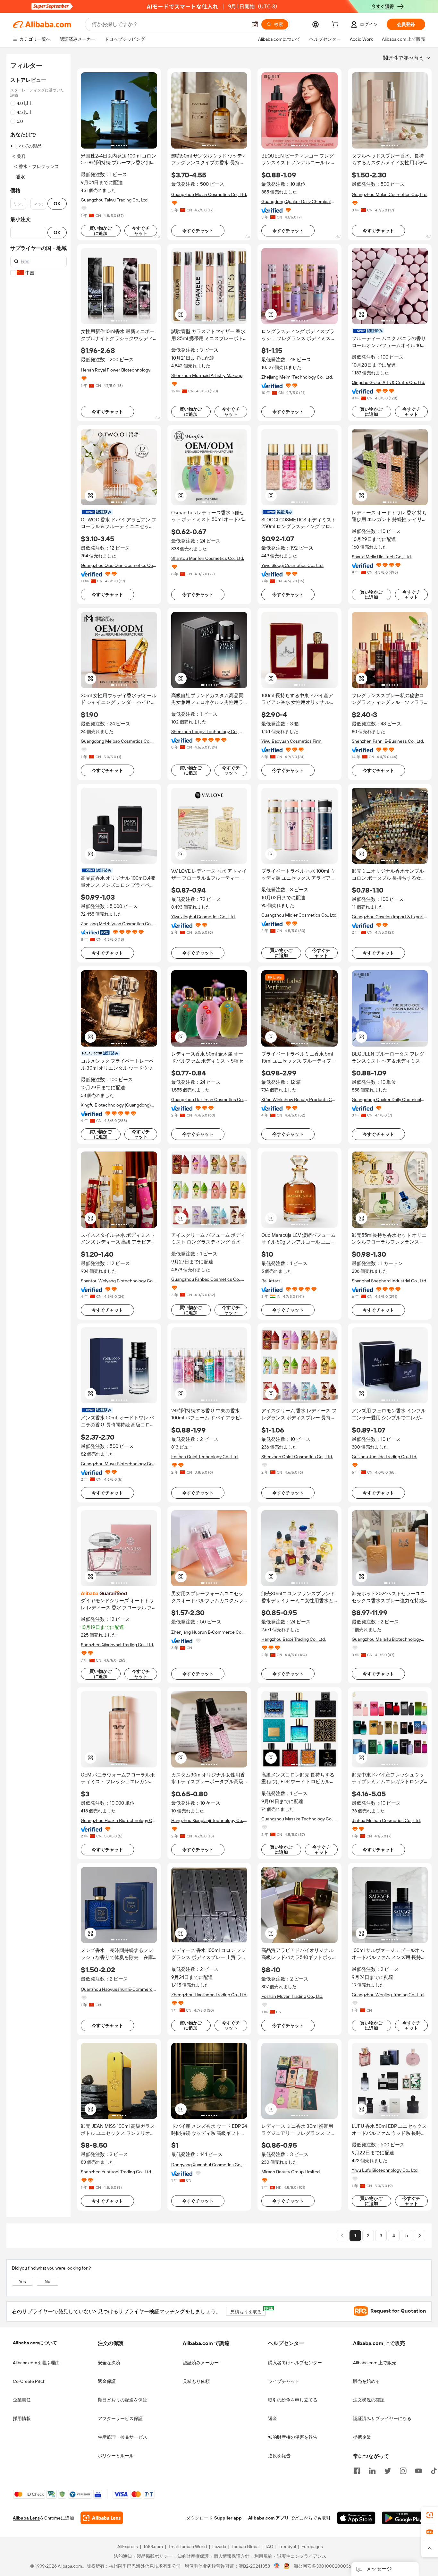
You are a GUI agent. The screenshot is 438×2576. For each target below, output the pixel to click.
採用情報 (22, 2418)
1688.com (153, 2547)
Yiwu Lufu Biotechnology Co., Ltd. (385, 2170)
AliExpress (128, 2547)
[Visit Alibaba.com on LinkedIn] (372, 2470)
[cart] (336, 25)
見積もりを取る (248, 2311)
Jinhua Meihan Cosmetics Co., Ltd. (386, 1820)
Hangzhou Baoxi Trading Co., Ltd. (294, 1639)
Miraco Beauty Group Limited (291, 2172)
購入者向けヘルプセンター (295, 2363)
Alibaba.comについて (35, 2343)
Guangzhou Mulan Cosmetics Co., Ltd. (209, 194)
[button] (255, 24)
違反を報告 (279, 2456)
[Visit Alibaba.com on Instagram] (403, 2470)
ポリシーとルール (116, 2456)
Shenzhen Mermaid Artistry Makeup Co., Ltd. (207, 376)
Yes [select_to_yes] (22, 2281)
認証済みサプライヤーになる (382, 2418)
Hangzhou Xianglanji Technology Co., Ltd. (208, 1821)
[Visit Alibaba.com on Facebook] (357, 2470)
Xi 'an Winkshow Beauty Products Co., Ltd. (299, 1100)
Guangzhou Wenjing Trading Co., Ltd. (388, 1995)
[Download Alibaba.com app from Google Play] (404, 2518)
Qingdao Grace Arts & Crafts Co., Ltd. (388, 382)
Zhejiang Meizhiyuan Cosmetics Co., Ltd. (117, 924)
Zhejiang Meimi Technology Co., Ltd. (297, 377)
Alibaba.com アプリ (269, 2518)
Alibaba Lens (26, 2518)
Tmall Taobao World (188, 2547)
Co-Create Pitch (29, 2381)
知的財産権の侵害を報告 (293, 2437)
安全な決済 (109, 2363)
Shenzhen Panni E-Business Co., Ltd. (388, 741)
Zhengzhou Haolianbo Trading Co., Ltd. (209, 1995)
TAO (269, 2547)
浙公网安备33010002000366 (324, 2566)
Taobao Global (245, 2547)
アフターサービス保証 (120, 2418)
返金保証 (107, 2381)
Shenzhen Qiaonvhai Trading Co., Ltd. (117, 1645)
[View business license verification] (277, 2566)
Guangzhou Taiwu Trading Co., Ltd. (115, 200)
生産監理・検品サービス (122, 2437)
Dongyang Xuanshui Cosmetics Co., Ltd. (207, 2165)
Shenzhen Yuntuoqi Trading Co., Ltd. (116, 2172)
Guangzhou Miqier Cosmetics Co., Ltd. (299, 915)
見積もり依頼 (196, 2381)
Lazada (219, 2547)
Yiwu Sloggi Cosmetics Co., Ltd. (292, 565)
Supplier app (228, 2518)
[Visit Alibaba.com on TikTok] (434, 2470)
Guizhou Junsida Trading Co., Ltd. (384, 1457)
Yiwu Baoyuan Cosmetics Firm (291, 741)
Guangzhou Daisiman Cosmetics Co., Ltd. (208, 1100)
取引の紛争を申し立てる (293, 2400)
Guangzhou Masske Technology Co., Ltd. (297, 1819)
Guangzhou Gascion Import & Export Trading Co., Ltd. (388, 917)
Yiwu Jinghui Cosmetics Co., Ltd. (203, 917)
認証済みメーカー (201, 2363)
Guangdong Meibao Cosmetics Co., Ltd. (116, 741)
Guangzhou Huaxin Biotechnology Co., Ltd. (119, 1821)
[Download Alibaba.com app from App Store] (356, 2518)
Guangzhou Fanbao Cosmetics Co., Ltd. (206, 1279)
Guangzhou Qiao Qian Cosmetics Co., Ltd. (118, 565)
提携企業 (362, 2437)
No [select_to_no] (47, 2281)
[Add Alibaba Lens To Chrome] (102, 2518)
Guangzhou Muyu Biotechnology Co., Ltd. (118, 1464)
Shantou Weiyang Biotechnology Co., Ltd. (118, 1281)
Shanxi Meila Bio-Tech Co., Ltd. (382, 557)
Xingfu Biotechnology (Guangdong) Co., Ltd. (116, 1105)
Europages (312, 2547)
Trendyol (287, 2547)
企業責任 (22, 2400)
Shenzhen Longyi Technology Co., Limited (205, 732)
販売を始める (366, 2381)
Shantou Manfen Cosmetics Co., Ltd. (208, 558)
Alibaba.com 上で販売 (375, 2363)
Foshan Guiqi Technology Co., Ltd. (205, 1457)
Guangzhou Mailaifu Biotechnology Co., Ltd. (386, 1639)
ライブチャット (284, 2381)
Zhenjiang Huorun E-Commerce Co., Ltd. (207, 1632)
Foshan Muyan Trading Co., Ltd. (292, 1996)
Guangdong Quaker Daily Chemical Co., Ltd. (296, 202)
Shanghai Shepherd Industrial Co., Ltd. (389, 1281)
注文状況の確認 (369, 2400)
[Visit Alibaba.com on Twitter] (388, 2470)
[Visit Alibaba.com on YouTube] (418, 2470)
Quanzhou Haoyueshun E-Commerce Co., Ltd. (118, 1989)
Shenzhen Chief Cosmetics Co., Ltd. (297, 1457)
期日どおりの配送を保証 (122, 2400)
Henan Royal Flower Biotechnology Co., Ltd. (116, 370)
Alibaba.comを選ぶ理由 (36, 2363)
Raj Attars (271, 1281)
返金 (273, 2418)
